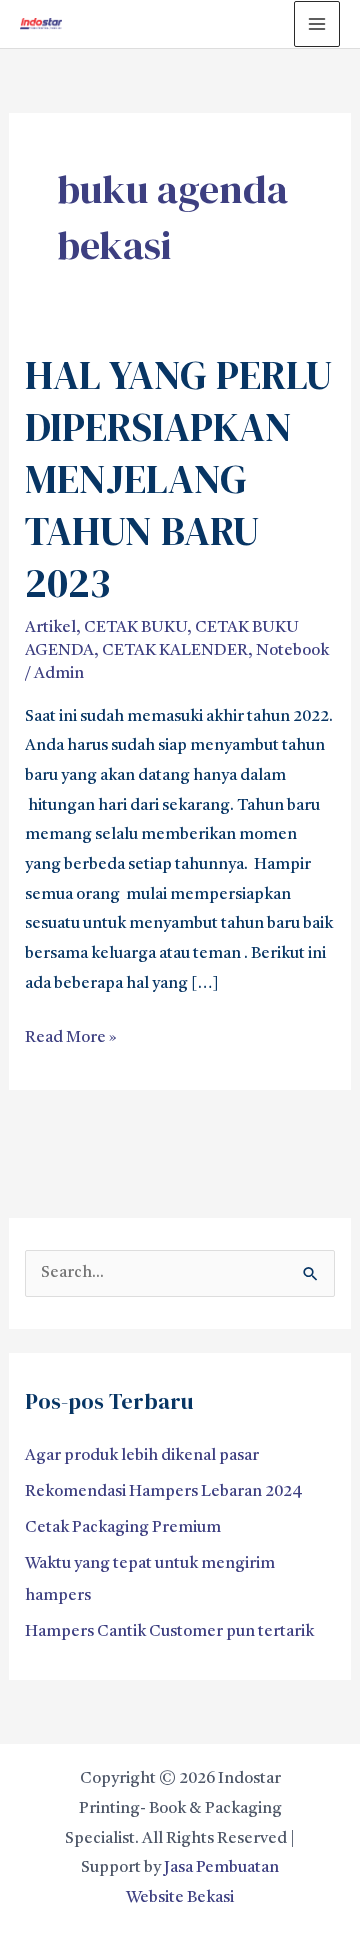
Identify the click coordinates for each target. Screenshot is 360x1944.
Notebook (292, 651)
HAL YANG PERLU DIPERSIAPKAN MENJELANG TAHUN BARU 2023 (178, 479)
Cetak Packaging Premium (123, 1528)
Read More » (71, 1035)
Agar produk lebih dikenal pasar (142, 1456)
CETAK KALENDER (175, 651)
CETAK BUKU (135, 628)
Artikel (50, 628)
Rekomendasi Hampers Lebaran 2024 (164, 1492)
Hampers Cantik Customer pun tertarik (169, 1632)
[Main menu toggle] (317, 24)
